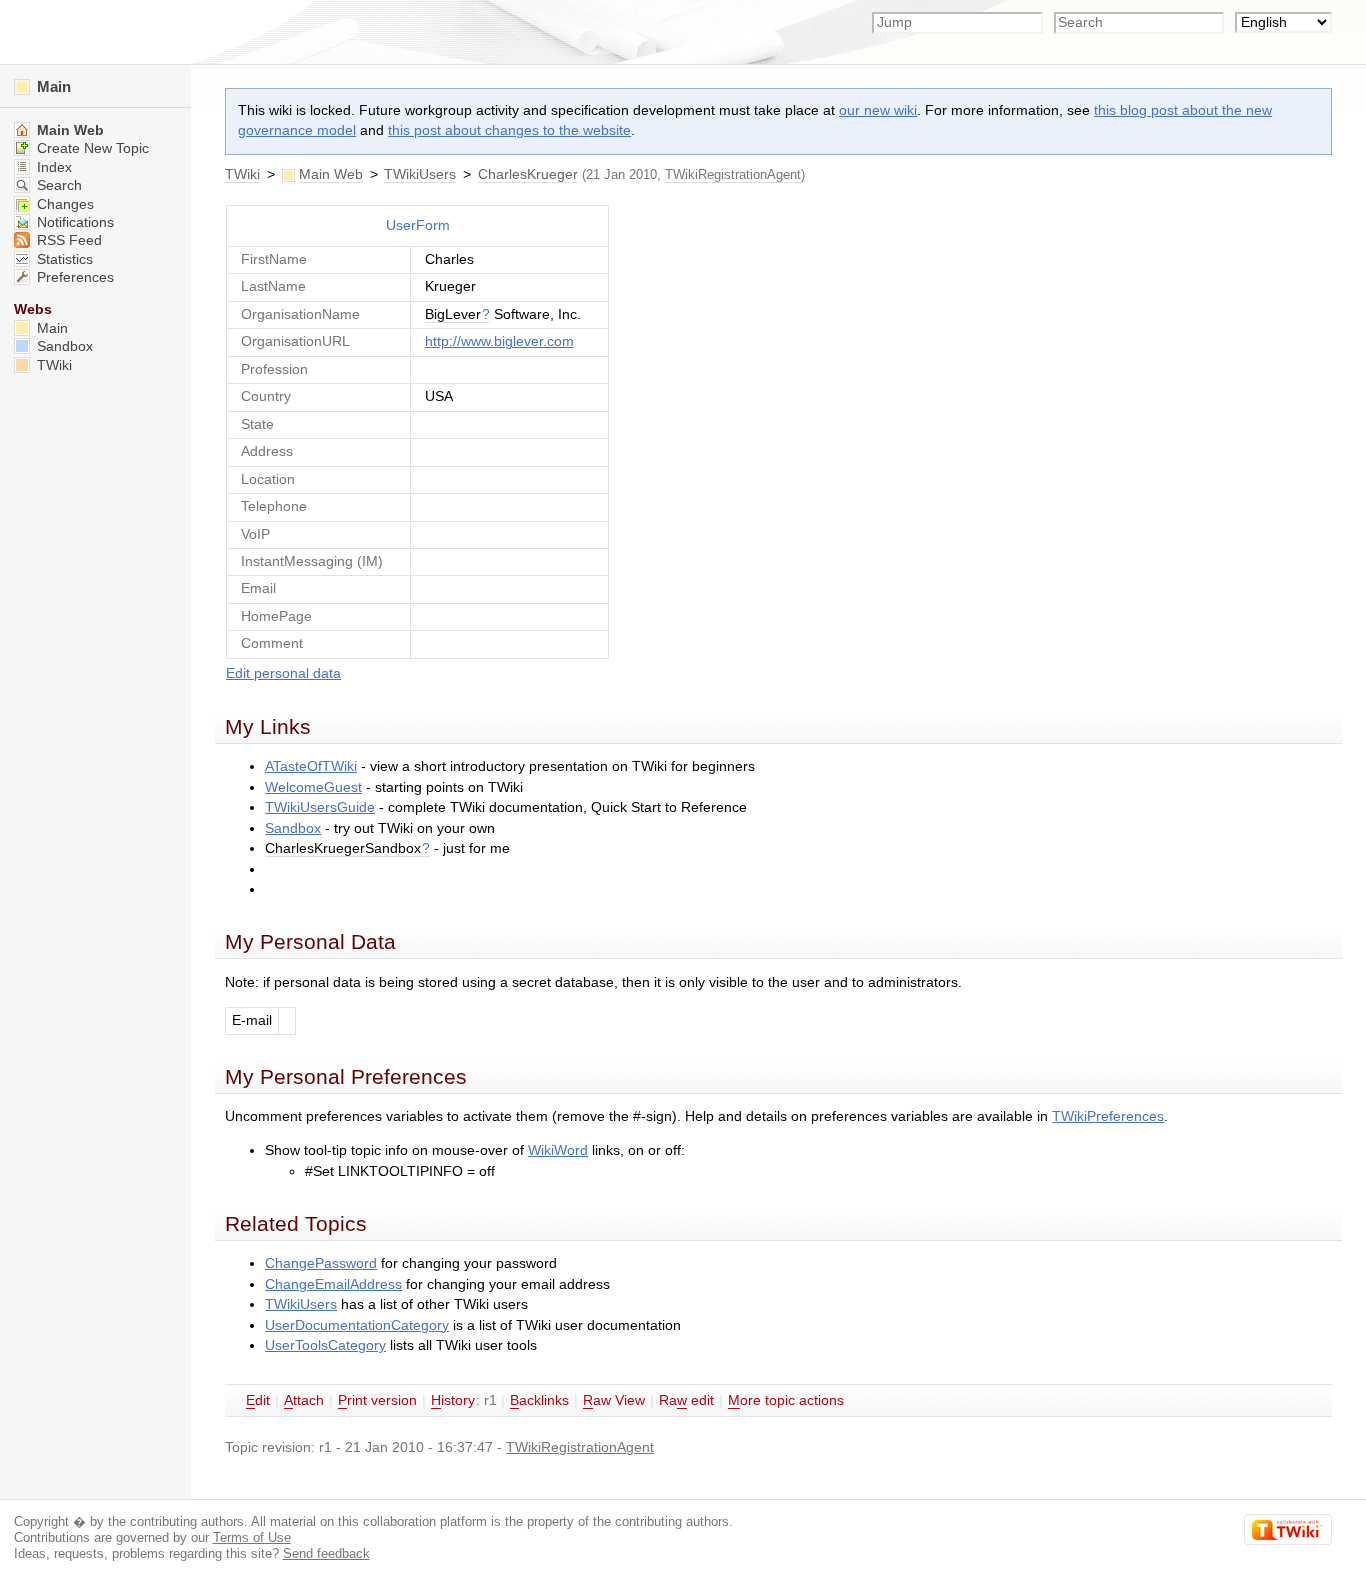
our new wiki (878, 110)
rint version (377, 1400)
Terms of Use (252, 1537)
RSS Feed (67, 240)
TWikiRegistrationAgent (733, 174)
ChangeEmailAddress (333, 1284)
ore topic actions (786, 1400)
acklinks (539, 1400)
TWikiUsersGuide (320, 807)
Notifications (73, 222)
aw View (614, 1400)
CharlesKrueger (528, 174)
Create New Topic (91, 148)
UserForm (418, 225)
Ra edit (686, 1400)
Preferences (73, 277)
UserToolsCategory (325, 1345)
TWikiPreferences (1108, 1116)
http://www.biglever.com (499, 341)
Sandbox (293, 828)
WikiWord (558, 1150)
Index (52, 167)
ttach (304, 1400)
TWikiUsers (420, 174)
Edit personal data (283, 673)
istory (453, 1400)
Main (52, 86)
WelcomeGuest (313, 787)
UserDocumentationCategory (357, 1325)
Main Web (331, 174)
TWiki (242, 174)
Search (57, 185)
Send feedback (326, 1553)
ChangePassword (321, 1263)
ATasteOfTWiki (311, 766)
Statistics (63, 259)
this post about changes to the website (509, 130)
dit (258, 1400)
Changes (63, 204)
